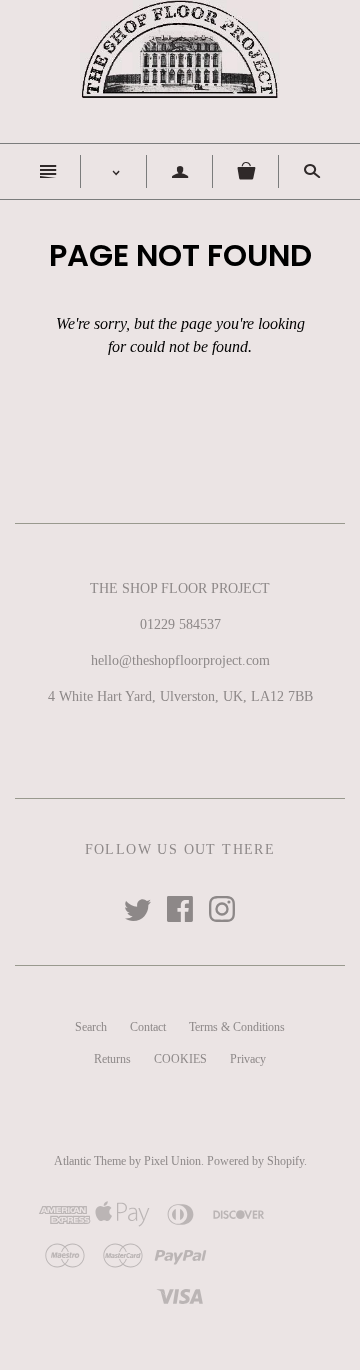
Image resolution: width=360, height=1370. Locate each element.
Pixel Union (172, 1161)
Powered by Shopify (255, 1161)
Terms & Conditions (237, 1027)
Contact (148, 1027)
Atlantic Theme (90, 1161)
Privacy (248, 1059)
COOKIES (180, 1059)
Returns (112, 1059)
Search (91, 1027)
